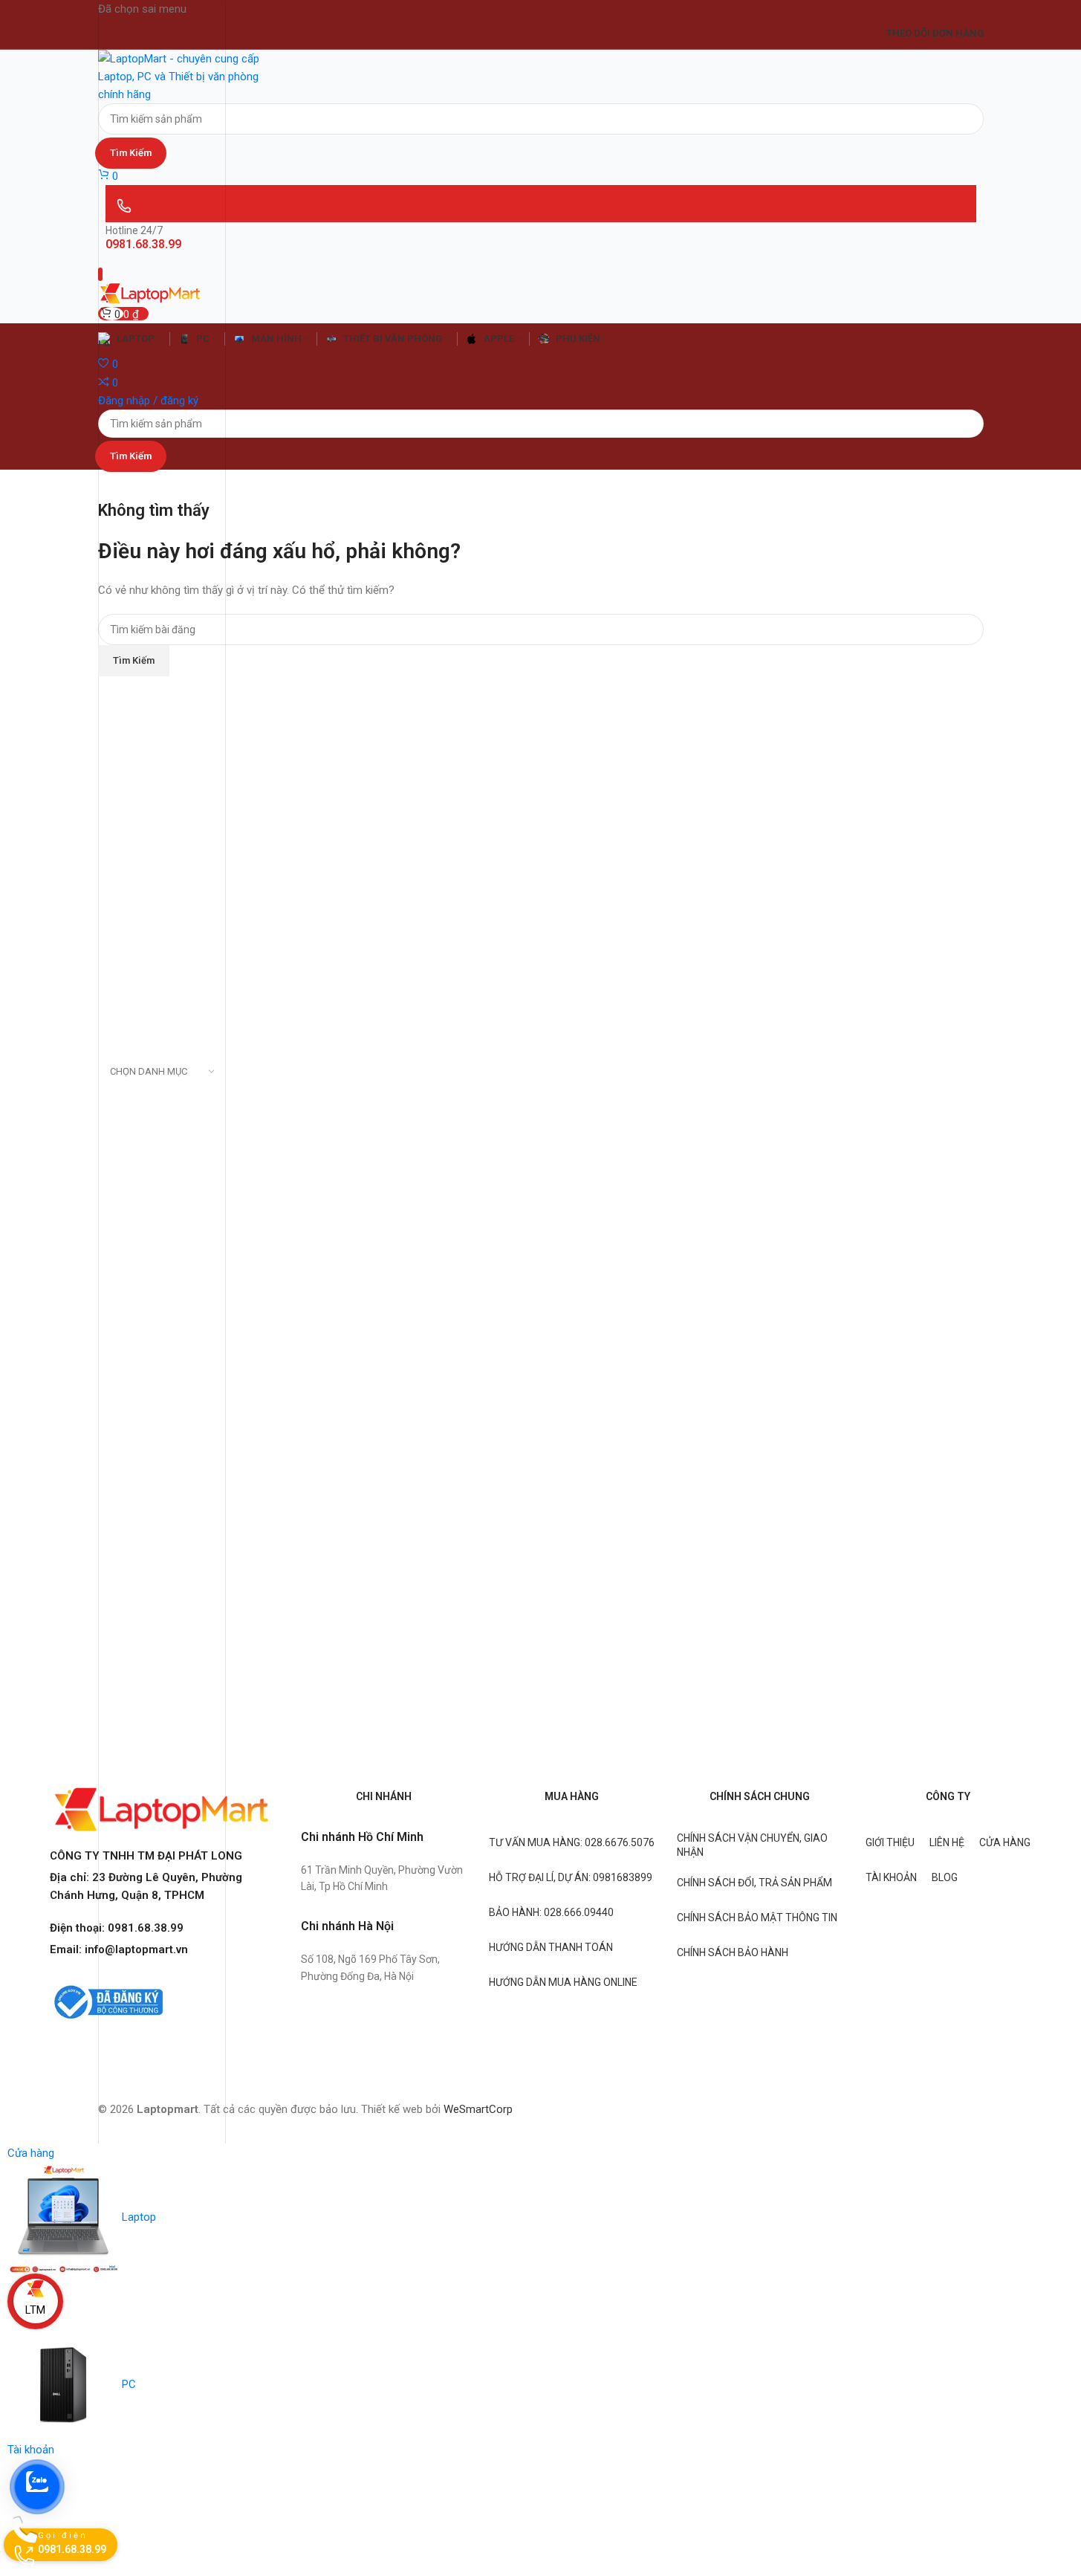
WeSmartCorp (478, 2109)
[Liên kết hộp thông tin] (540, 1072)
